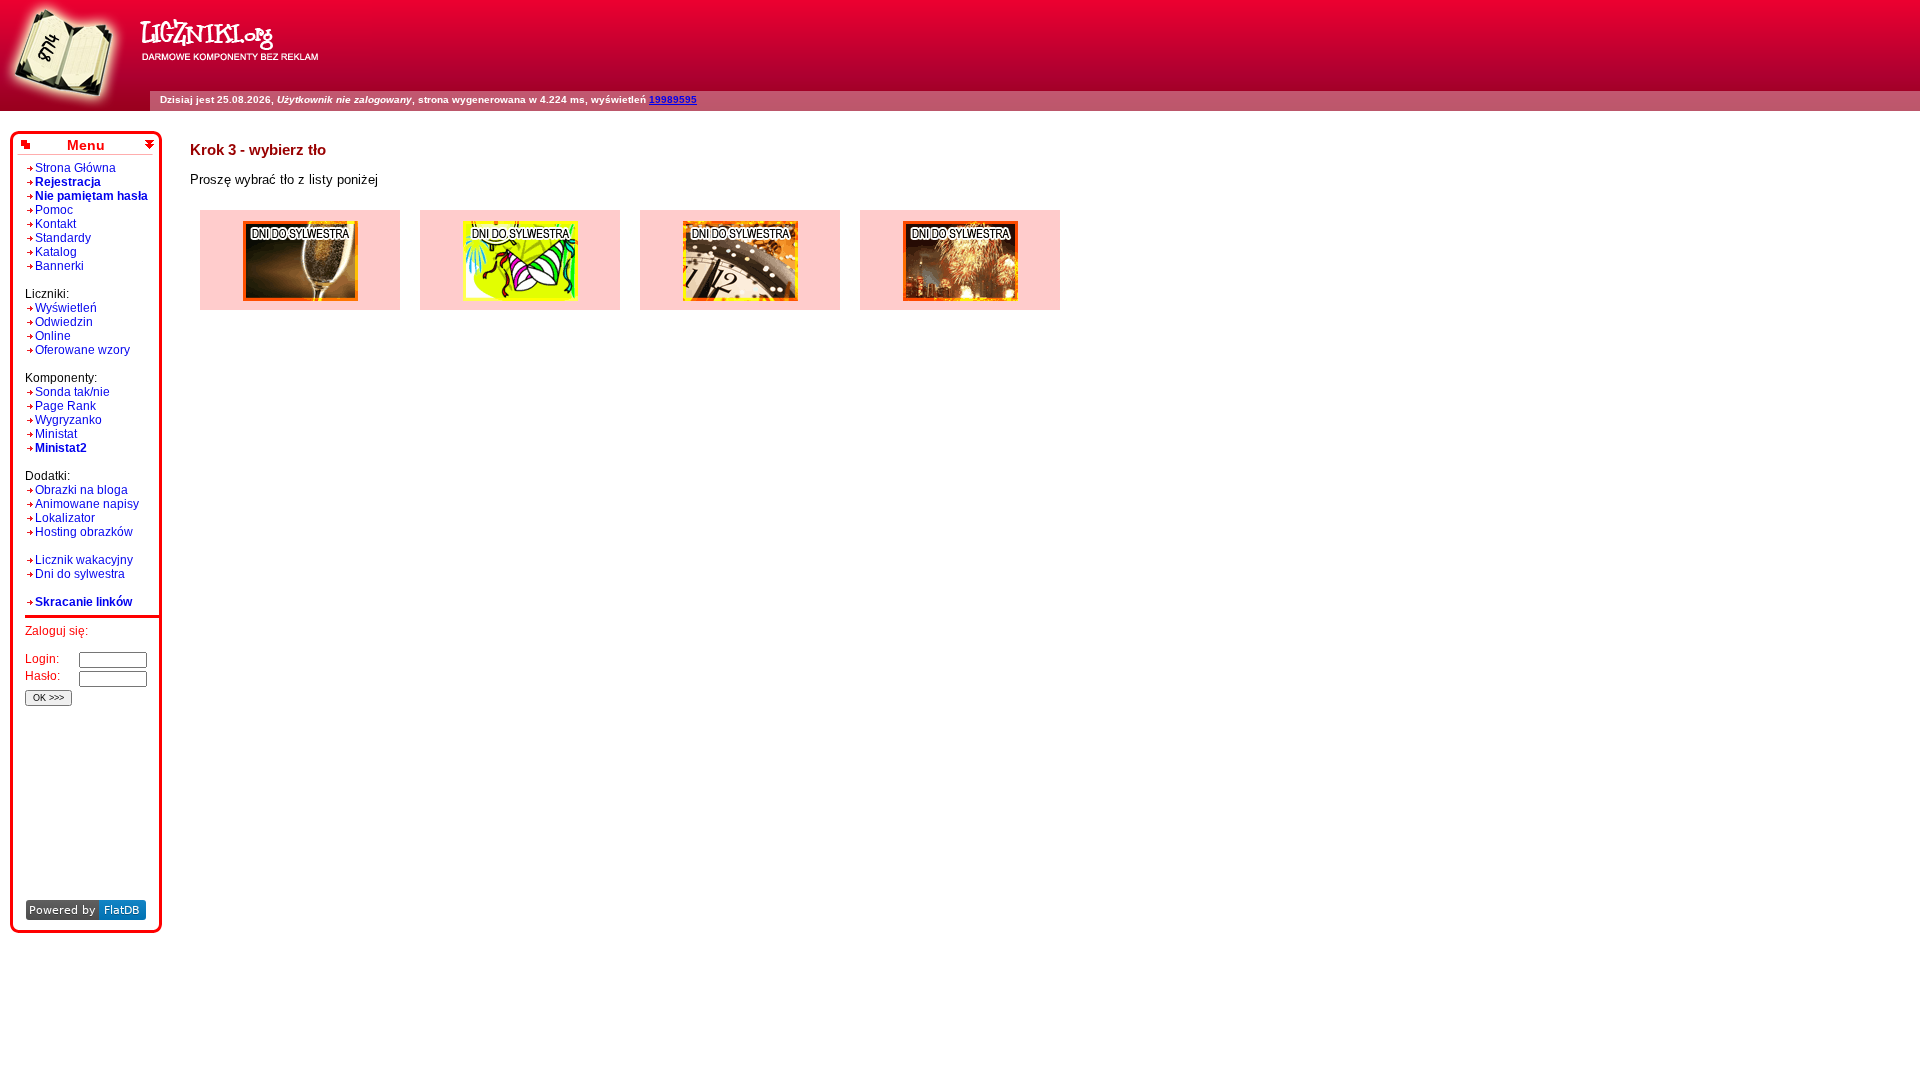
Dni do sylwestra (80, 574)
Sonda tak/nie (72, 392)
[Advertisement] (82, 775)
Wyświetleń (66, 308)
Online (53, 336)
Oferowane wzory (82, 350)
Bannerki (59, 266)
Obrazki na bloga (81, 490)
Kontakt (55, 224)
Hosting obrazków (84, 532)
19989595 (673, 99)
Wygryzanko (68, 420)
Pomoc (54, 210)
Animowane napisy (87, 504)
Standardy (63, 238)
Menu (86, 145)
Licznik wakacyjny (84, 560)
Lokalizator (65, 518)
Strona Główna (75, 168)
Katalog (56, 252)
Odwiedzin (64, 322)
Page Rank (65, 406)
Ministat (56, 434)
